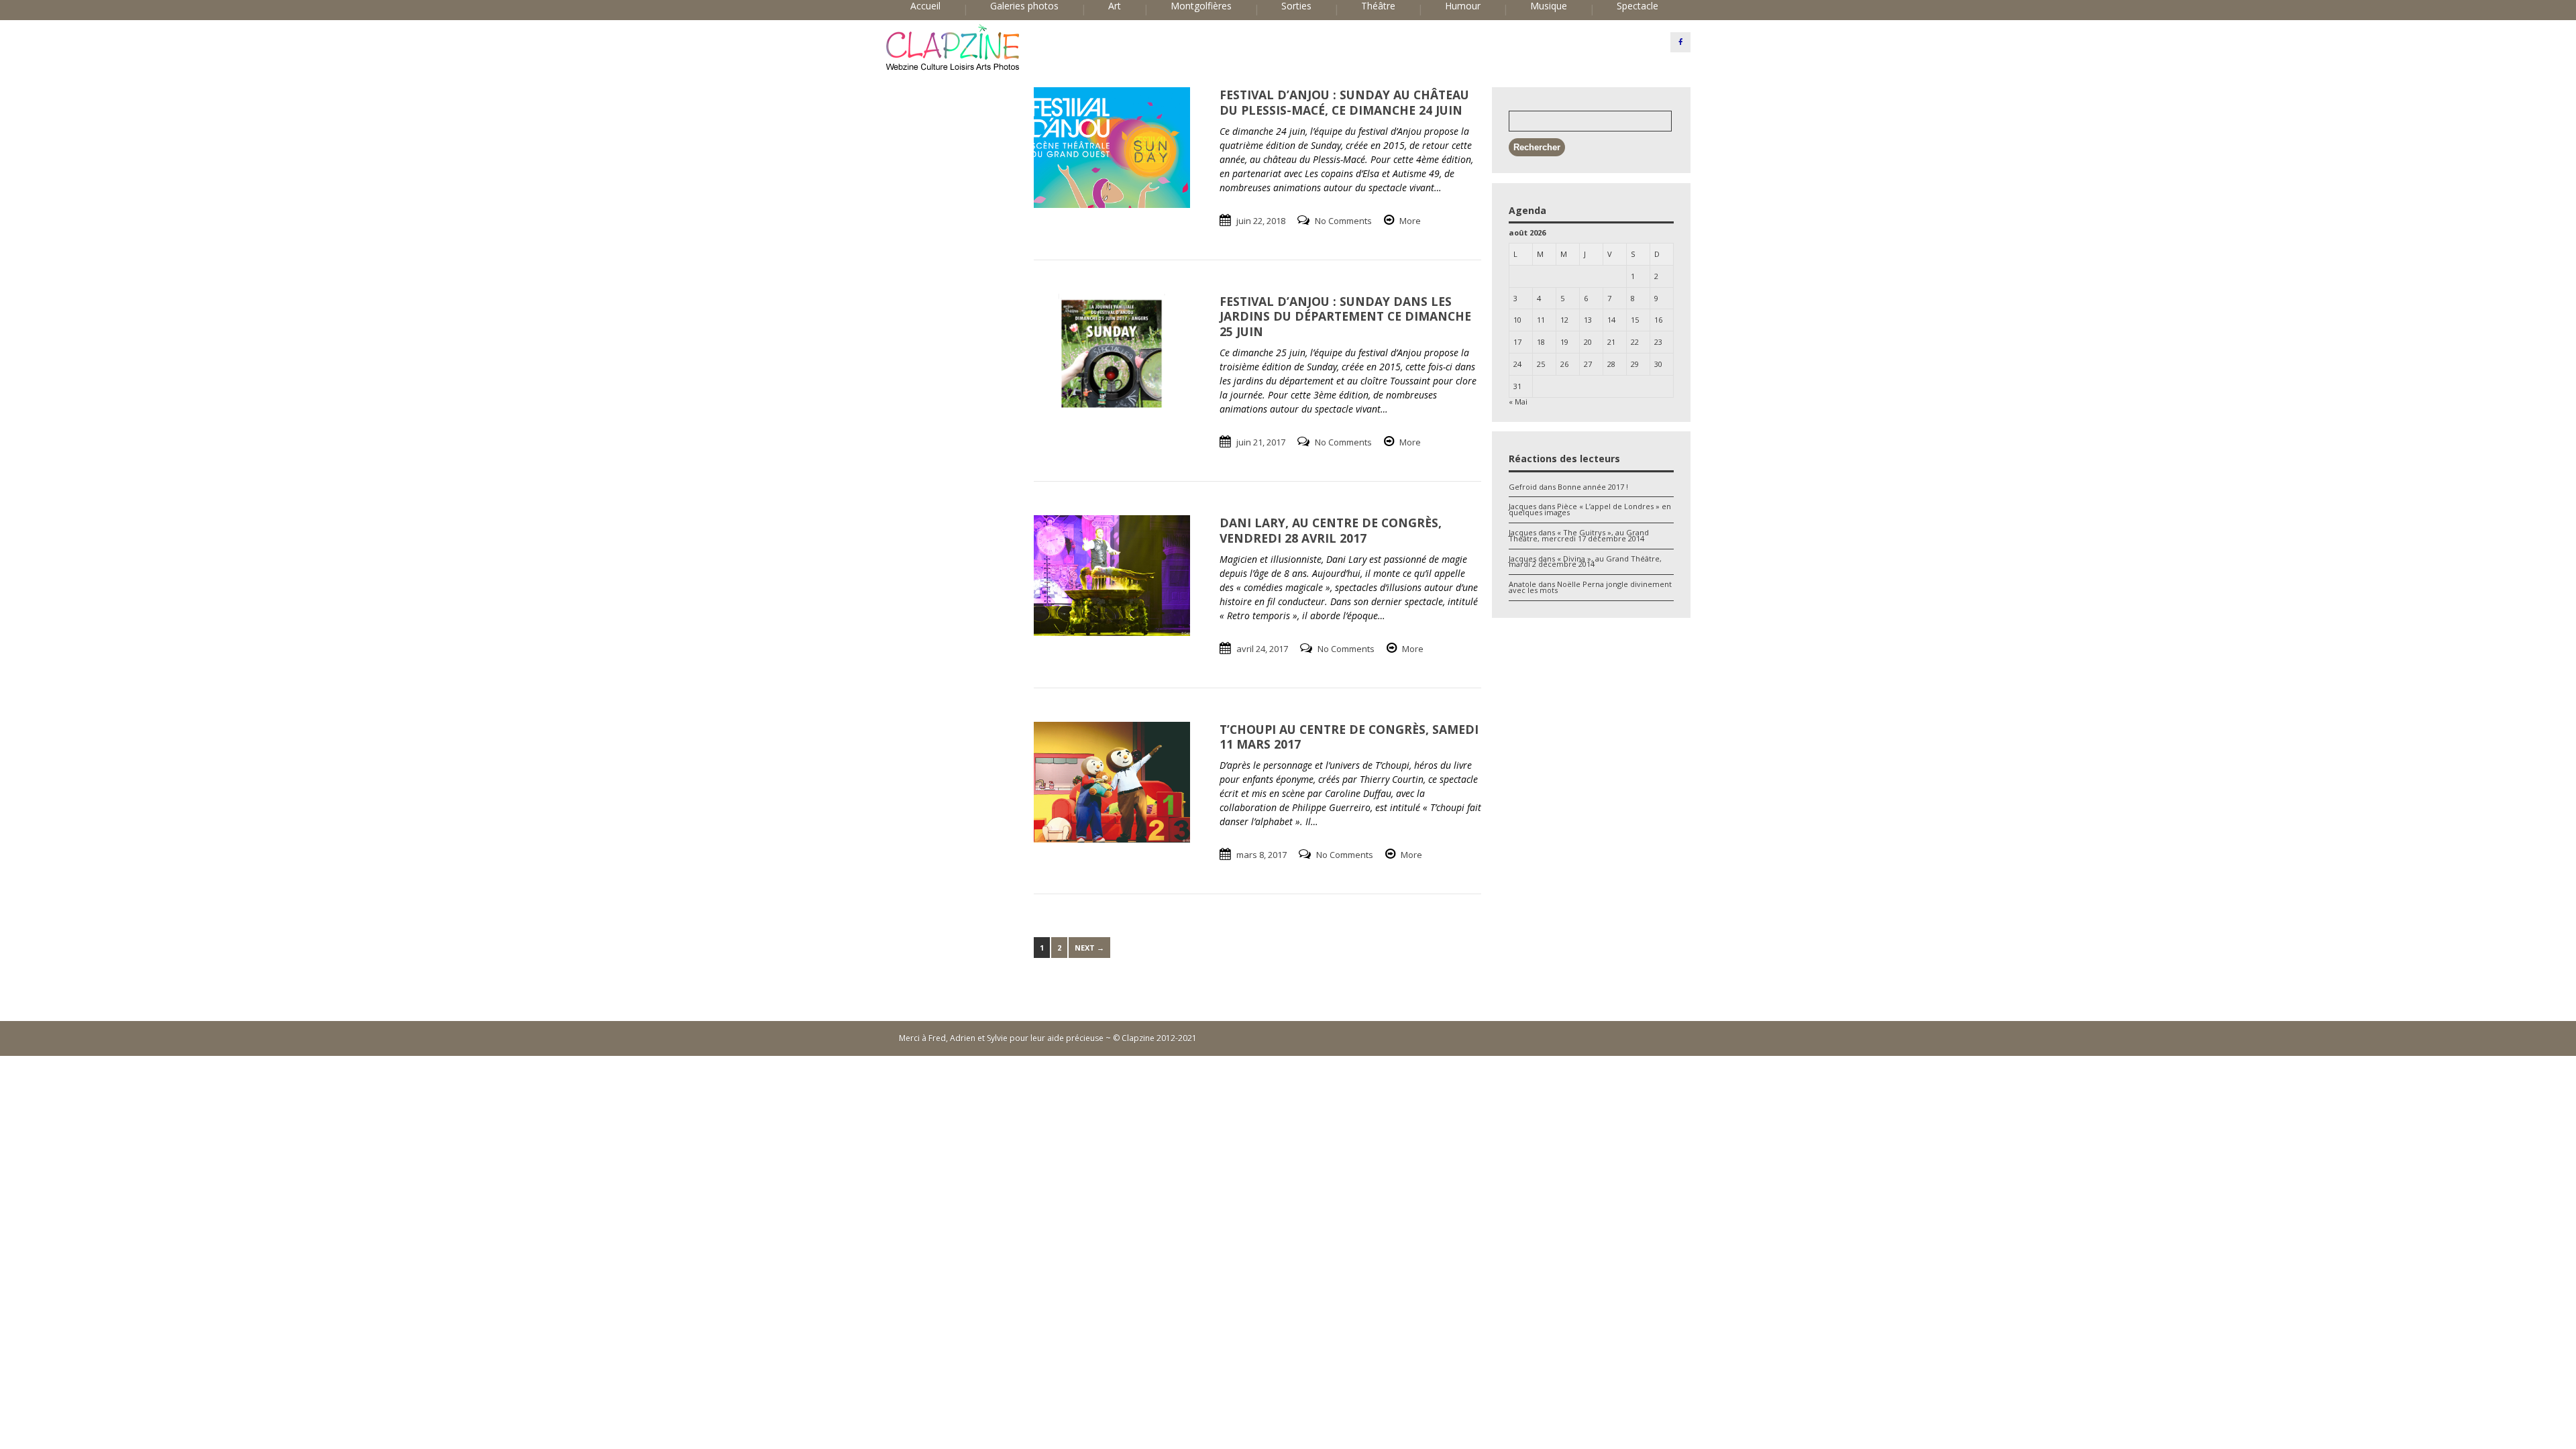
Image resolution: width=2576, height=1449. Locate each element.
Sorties (1296, 6)
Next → (1089, 948)
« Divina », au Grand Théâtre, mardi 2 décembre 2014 (1585, 561)
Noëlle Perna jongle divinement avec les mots (1590, 587)
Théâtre (1378, 6)
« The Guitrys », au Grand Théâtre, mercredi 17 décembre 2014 (1579, 535)
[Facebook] (1680, 42)
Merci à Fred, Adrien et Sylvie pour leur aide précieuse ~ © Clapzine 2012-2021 (1048, 1038)
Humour (1463, 6)
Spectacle (1638, 6)
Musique (1549, 6)
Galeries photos (1024, 6)
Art (1115, 6)
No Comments (1343, 221)
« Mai (1518, 401)
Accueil (925, 6)
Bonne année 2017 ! (1593, 487)
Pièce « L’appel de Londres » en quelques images (1590, 509)
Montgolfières (1201, 6)
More (1410, 221)
